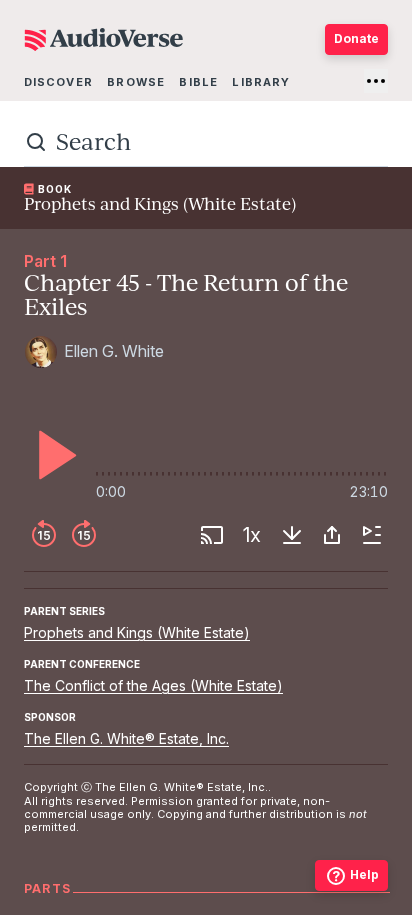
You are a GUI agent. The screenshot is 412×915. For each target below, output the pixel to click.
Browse (136, 82)
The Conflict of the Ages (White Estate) (153, 685)
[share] (332, 535)
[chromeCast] (212, 535)
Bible (198, 82)
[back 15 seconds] (44, 535)
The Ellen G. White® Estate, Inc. (126, 738)
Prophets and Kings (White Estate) (137, 632)
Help (364, 874)
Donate (356, 38)
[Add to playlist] (372, 535)
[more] (376, 81)
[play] (52, 455)
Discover (58, 82)
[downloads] (292, 535)
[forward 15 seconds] (84, 535)
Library (261, 82)
